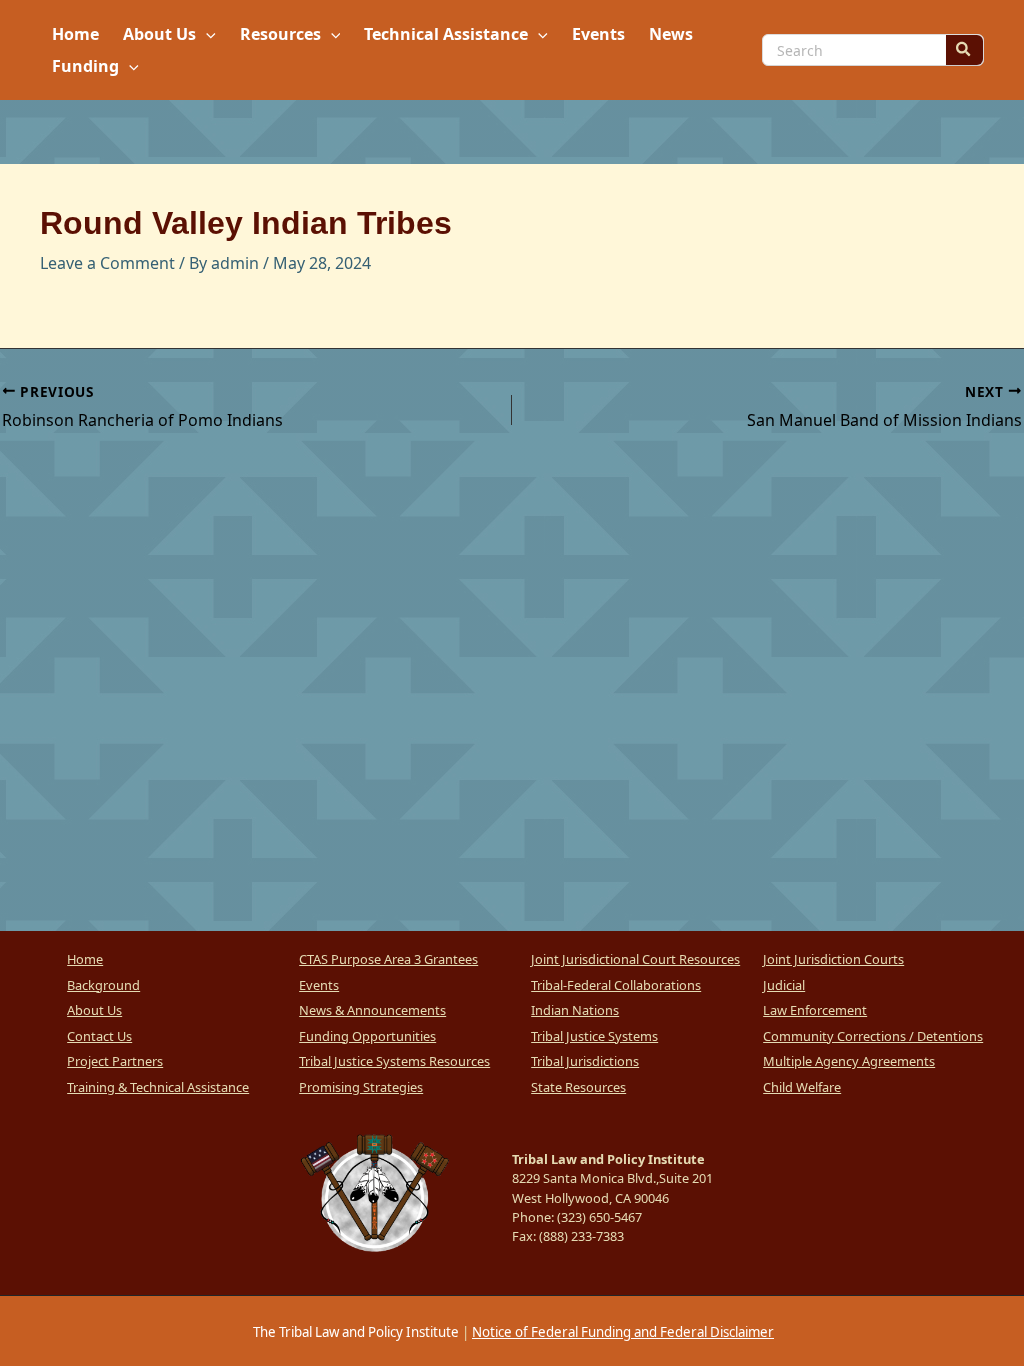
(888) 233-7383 (581, 1236)
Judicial (784, 985)
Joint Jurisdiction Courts (833, 959)
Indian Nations (575, 1010)
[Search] (964, 50)
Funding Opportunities (367, 1036)
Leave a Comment (107, 263)
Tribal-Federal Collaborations (616, 985)
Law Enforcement (815, 1010)
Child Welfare (802, 1087)
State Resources (578, 1087)
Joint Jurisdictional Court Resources (635, 959)
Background (103, 985)
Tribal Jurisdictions (585, 1061)
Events (319, 985)
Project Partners (115, 1061)
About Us (94, 1010)
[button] (206, 34)
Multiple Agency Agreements (849, 1061)
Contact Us (99, 1036)
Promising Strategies (361, 1087)
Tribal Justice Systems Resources (394, 1061)
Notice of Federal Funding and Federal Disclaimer (623, 1332)
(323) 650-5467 (599, 1217)
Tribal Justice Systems (594, 1036)
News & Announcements (372, 1010)
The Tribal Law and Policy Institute (354, 1332)
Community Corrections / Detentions (873, 1036)
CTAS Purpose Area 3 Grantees (388, 959)
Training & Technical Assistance (158, 1087)
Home (85, 959)
